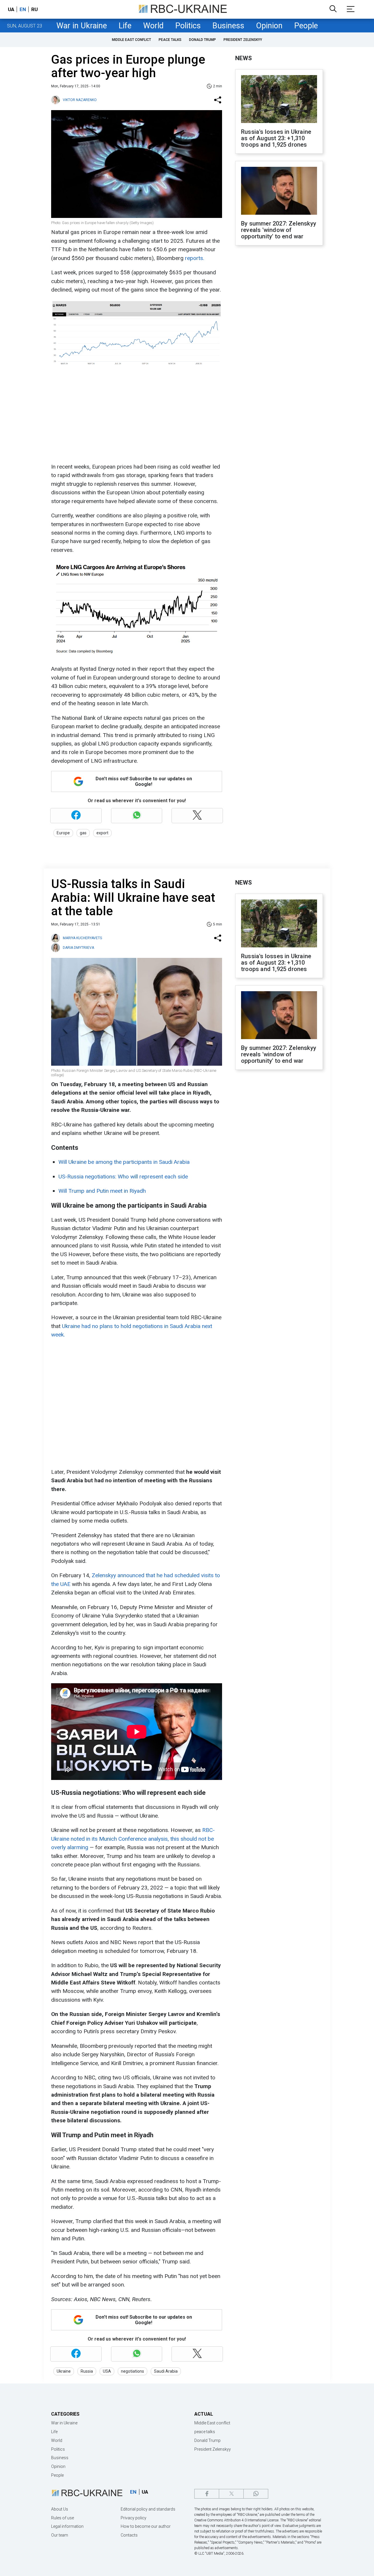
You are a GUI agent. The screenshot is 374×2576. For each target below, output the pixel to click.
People (306, 26)
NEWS (244, 58)
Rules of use (63, 2518)
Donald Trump (202, 40)
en (23, 9)
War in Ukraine (82, 26)
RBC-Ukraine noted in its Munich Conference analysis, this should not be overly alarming (133, 1839)
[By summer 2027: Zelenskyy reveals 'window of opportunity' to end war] (279, 191)
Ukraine (64, 2371)
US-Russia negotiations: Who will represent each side (123, 1177)
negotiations (133, 2371)
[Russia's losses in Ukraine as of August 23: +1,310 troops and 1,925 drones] (279, 100)
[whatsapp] (256, 2494)
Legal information (67, 2526)
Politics (188, 26)
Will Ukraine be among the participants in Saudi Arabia (124, 1162)
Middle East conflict (131, 40)
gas (83, 833)
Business (228, 26)
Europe (63, 833)
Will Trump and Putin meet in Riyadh (102, 1191)
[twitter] (231, 2494)
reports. (195, 258)
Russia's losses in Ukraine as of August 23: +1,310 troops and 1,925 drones (276, 138)
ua (11, 9)
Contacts (129, 2535)
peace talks (170, 40)
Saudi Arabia (166, 2371)
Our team (60, 2535)
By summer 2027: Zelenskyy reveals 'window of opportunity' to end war (279, 230)
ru (34, 9)
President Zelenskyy (243, 40)
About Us (60, 2509)
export (102, 833)
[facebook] (207, 2494)
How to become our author (146, 2526)
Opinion (269, 26)
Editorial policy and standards (148, 2509)
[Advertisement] (136, 416)
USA (107, 2371)
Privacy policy (134, 2518)
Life (125, 26)
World (153, 26)
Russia (87, 2371)
